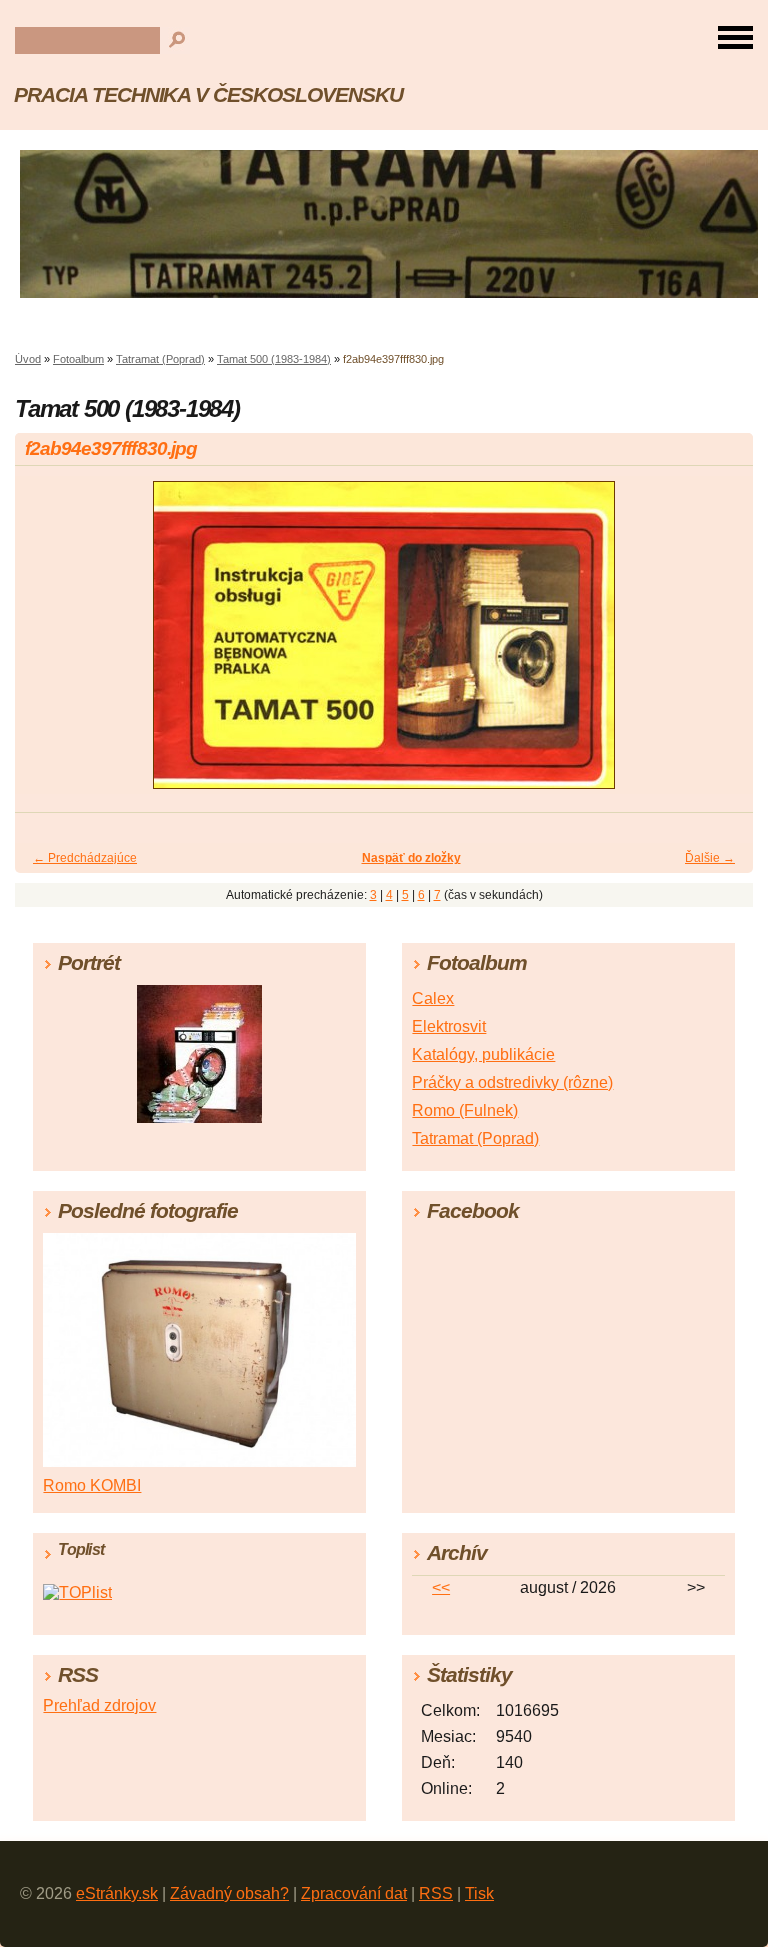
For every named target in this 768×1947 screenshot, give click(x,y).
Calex (433, 998)
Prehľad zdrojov (99, 1705)
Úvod (28, 359)
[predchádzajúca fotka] (47, 644)
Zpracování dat (354, 1893)
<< (441, 1587)
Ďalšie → (710, 858)
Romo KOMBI (92, 1485)
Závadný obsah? (229, 1893)
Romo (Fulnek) (465, 1110)
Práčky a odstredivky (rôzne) (512, 1082)
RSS (436, 1893)
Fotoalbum (78, 359)
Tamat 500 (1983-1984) (274, 359)
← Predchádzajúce (85, 858)
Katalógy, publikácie (483, 1054)
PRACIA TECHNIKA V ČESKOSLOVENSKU (208, 94)
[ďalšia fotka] (720, 644)
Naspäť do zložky (411, 858)
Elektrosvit (449, 1026)
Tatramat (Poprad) (160, 359)
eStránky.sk (117, 1893)
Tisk (479, 1893)
